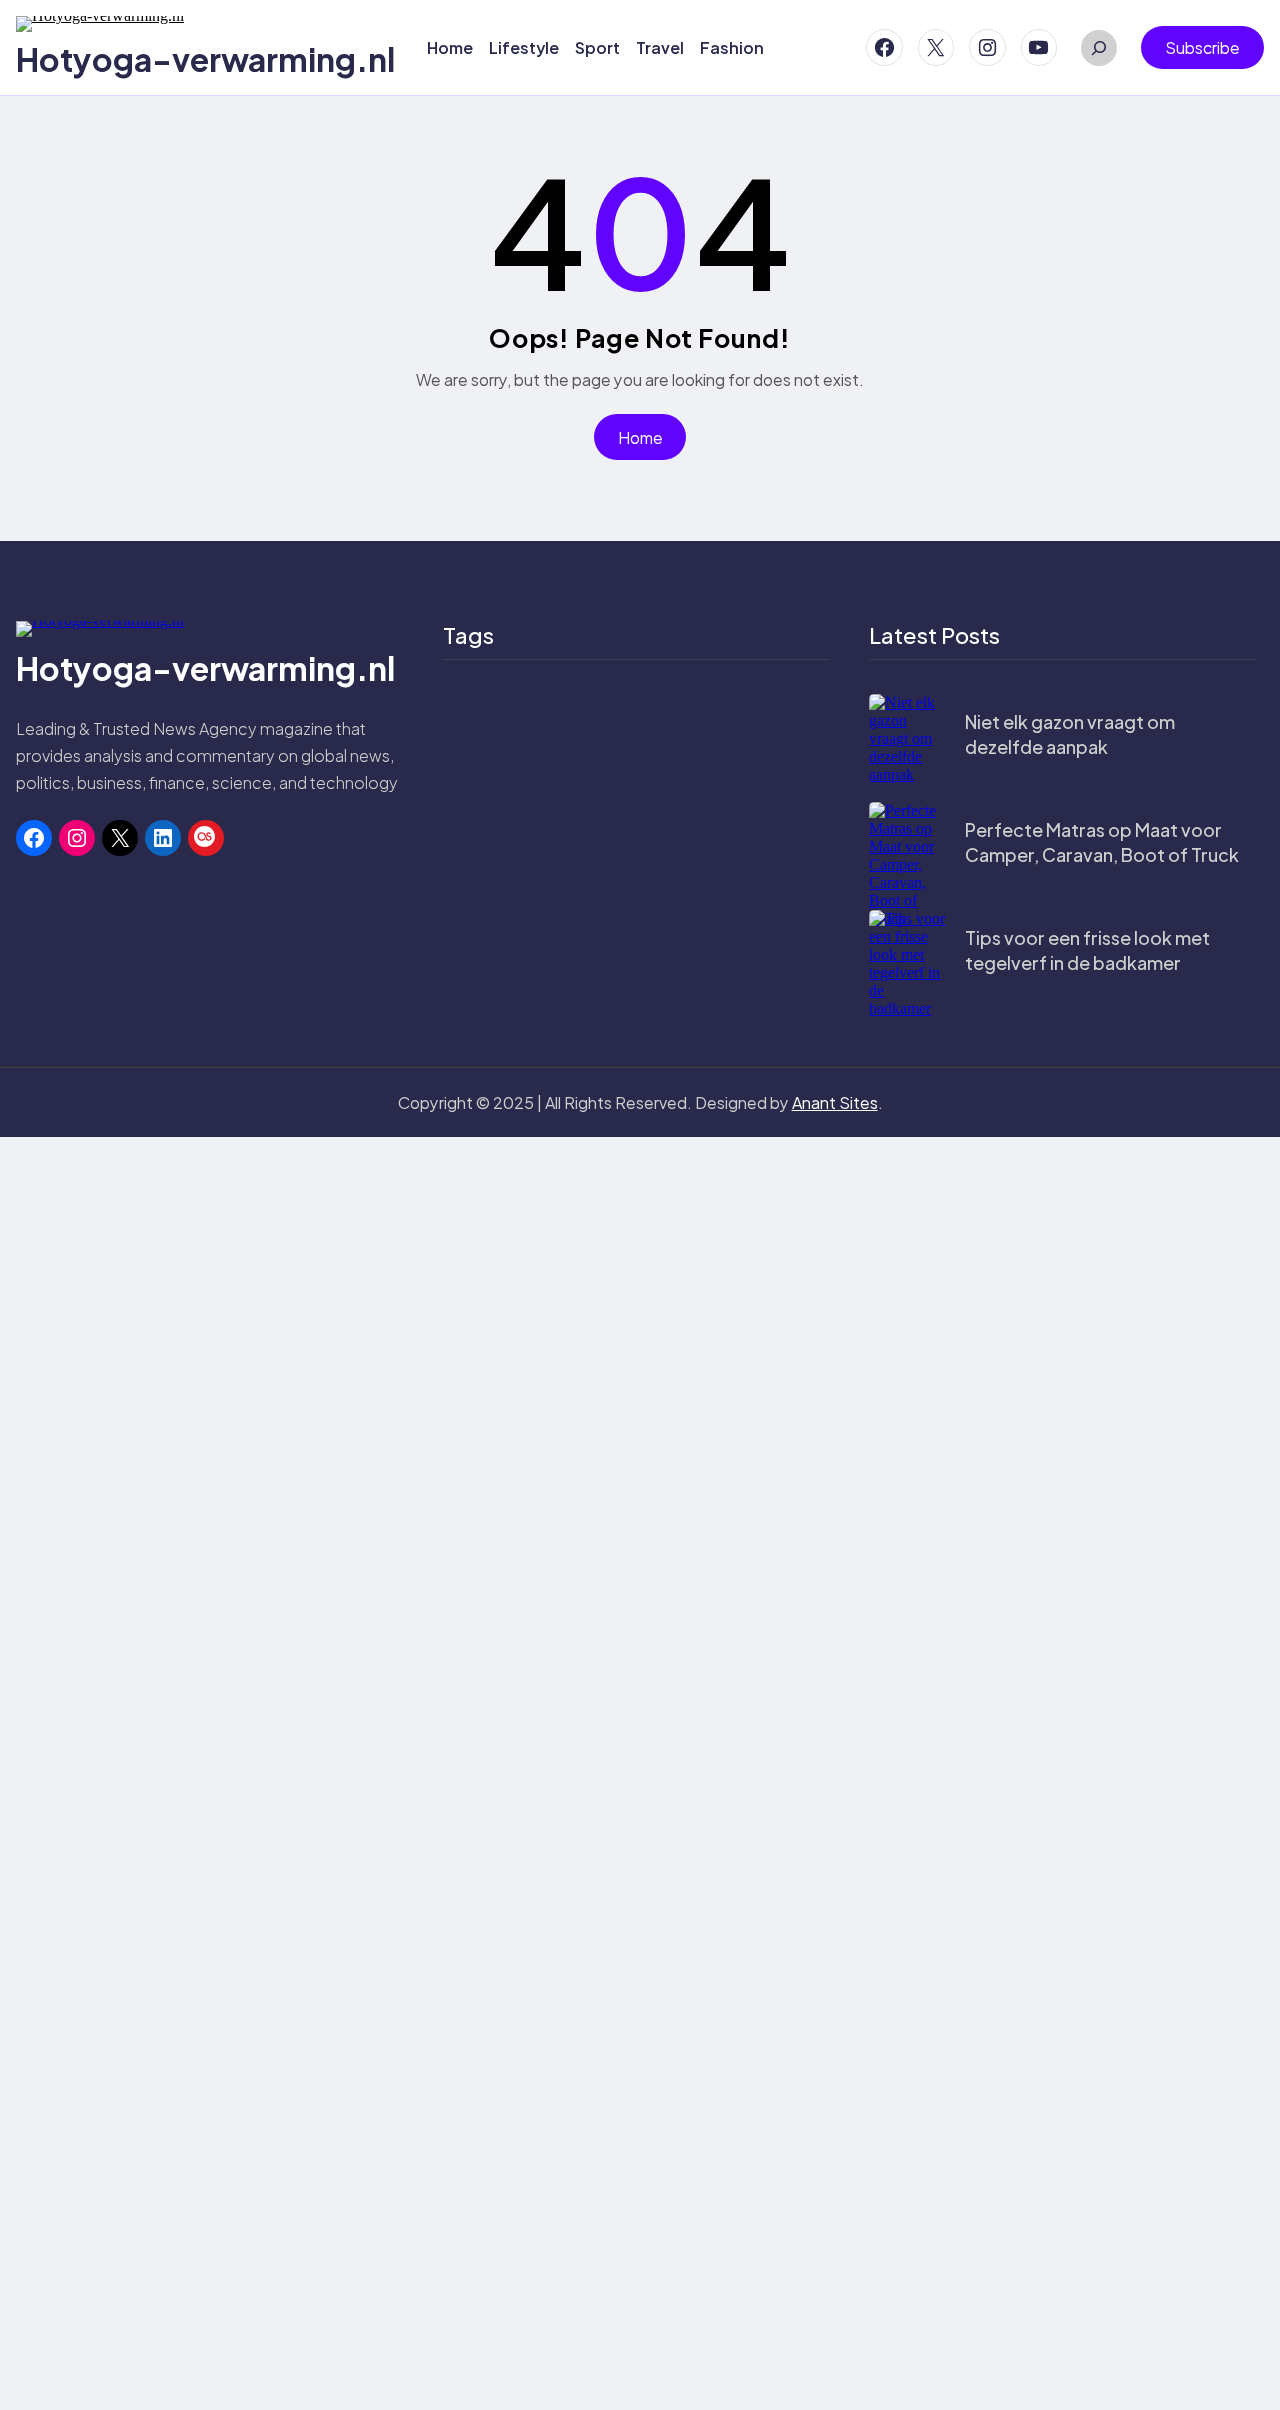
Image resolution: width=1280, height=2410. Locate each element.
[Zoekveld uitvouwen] (1099, 48)
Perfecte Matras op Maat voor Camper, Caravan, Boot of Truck (1102, 842)
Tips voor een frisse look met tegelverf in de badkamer (1087, 950)
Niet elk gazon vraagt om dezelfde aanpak (1070, 734)
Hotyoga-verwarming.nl (205, 59)
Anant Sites (835, 1102)
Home (640, 437)
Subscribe (1202, 47)
